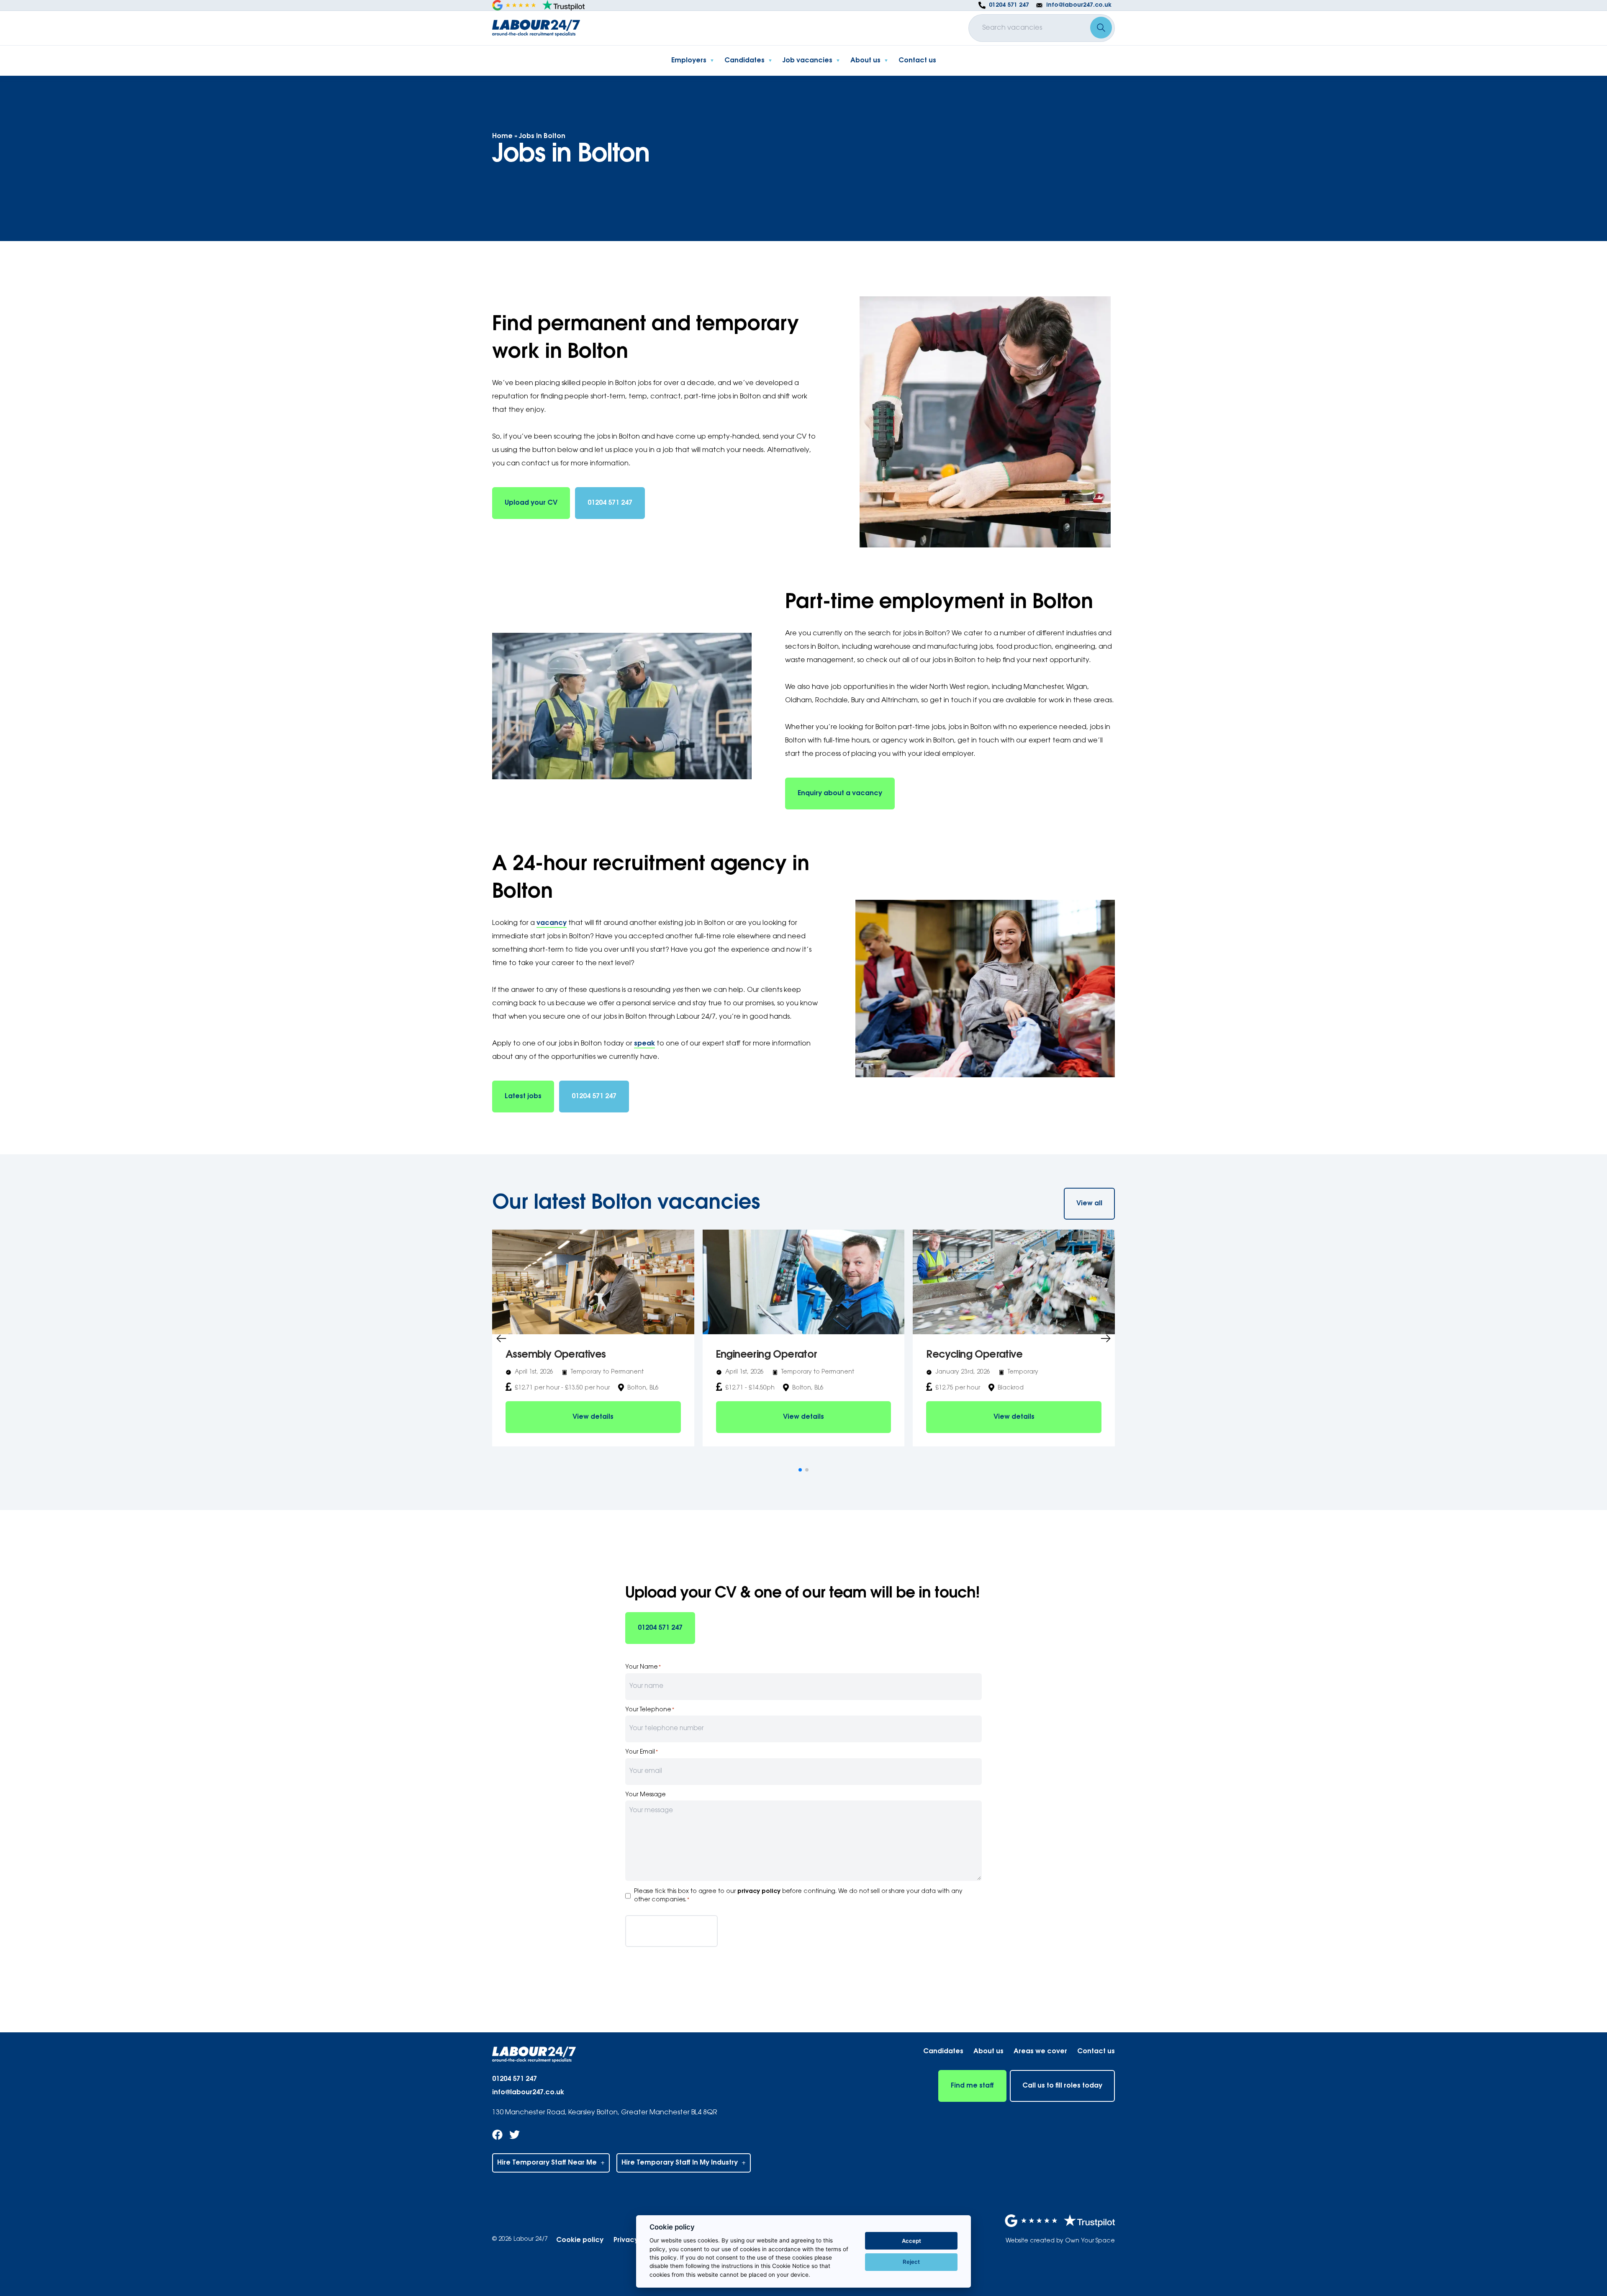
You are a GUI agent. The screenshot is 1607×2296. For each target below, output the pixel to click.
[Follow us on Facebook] (497, 2138)
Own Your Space (1090, 2241)
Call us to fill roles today (1062, 2086)
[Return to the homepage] (536, 28)
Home (502, 136)
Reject (911, 2262)
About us (865, 61)
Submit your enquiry (671, 1931)
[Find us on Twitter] (515, 2138)
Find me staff (972, 2086)
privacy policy (759, 1892)
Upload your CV (531, 503)
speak (644, 1044)
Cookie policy (580, 2240)
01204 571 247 (610, 503)
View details (593, 1417)
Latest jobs (523, 1097)
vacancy (552, 923)
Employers (689, 61)
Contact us (917, 61)
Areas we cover (1040, 2052)
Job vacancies (807, 61)
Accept (911, 2241)
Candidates (744, 61)
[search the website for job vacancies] (1101, 28)
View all (1089, 1204)
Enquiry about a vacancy (840, 794)
